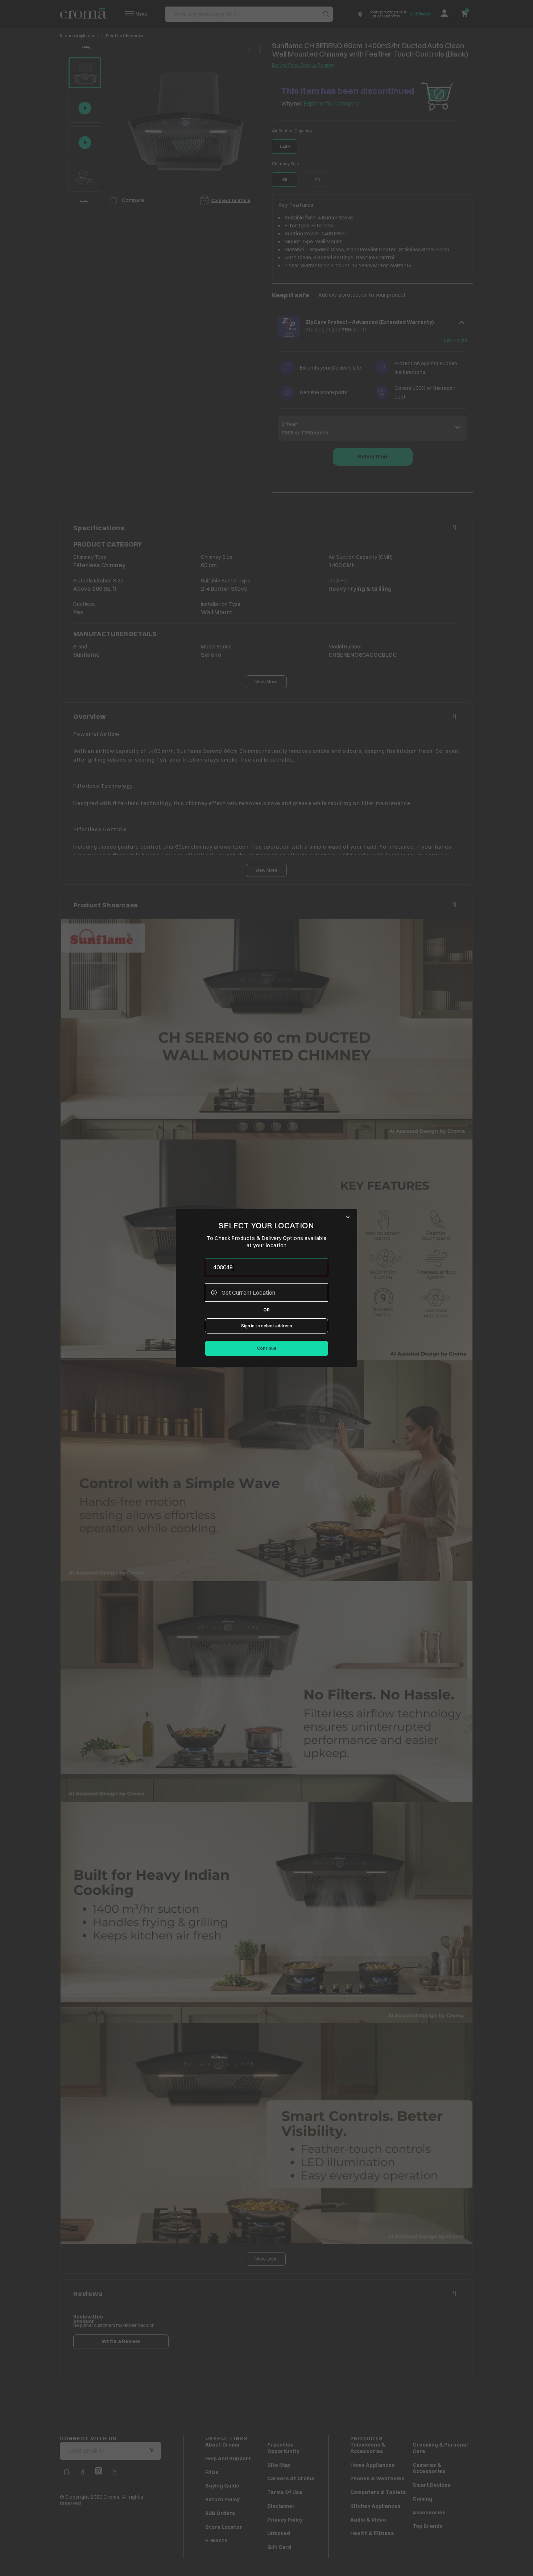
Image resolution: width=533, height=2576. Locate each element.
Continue (267, 1348)
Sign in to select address (267, 1326)
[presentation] (266, 1267)
